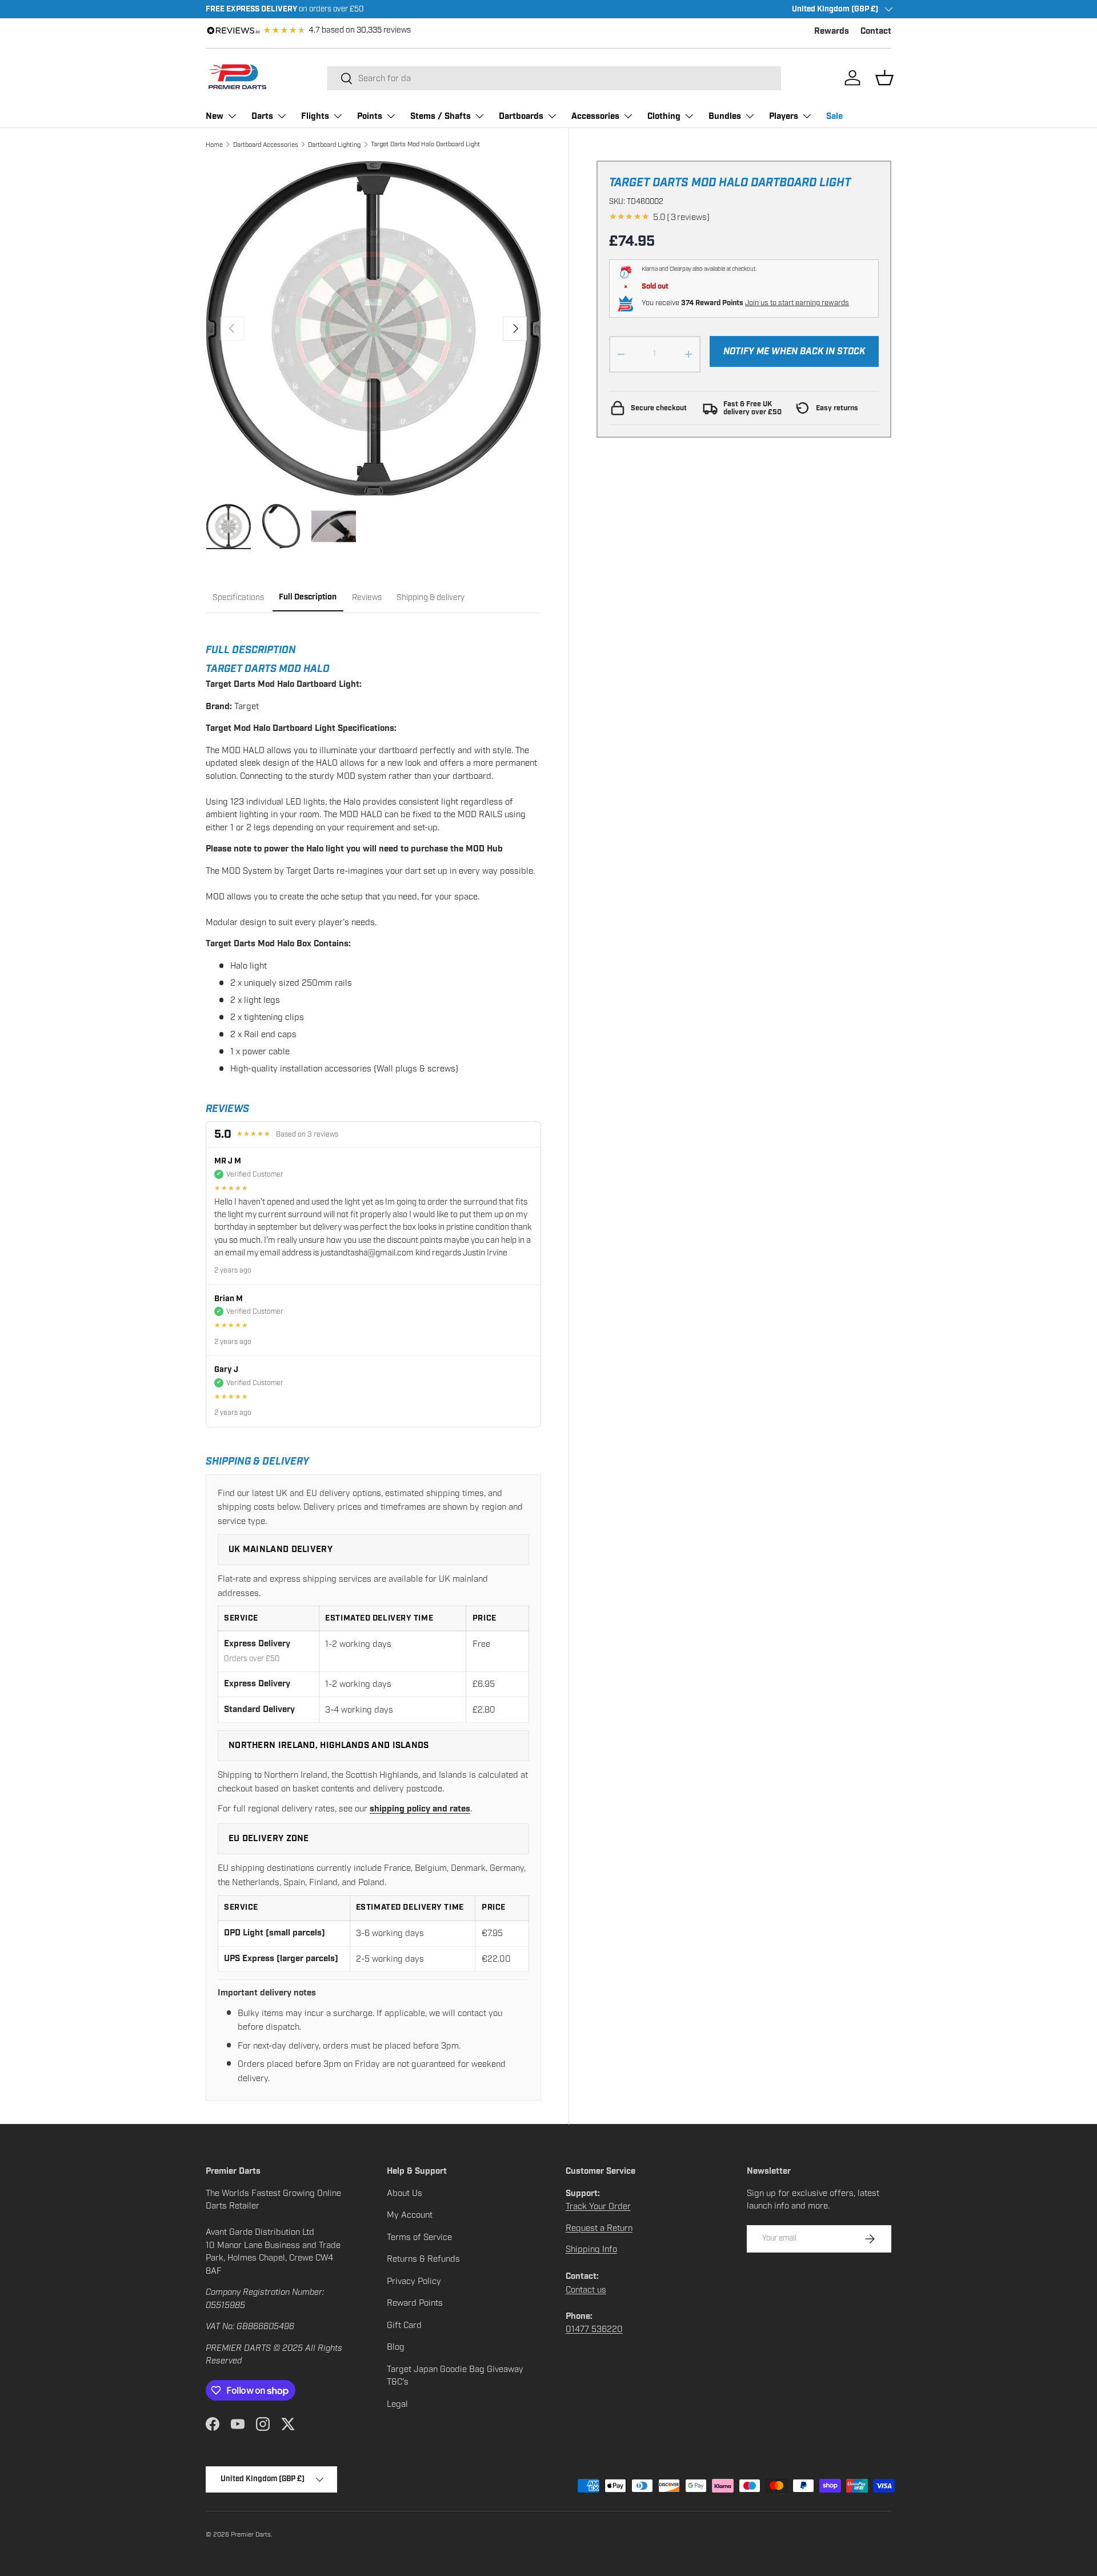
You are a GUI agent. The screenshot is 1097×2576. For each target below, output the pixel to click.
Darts (262, 116)
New (215, 116)
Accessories (595, 116)
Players (784, 116)
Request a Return (599, 2228)
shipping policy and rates (420, 1809)
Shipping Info (591, 2249)
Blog (396, 2347)
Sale (834, 116)
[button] (884, 78)
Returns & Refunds (423, 2259)
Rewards (832, 31)
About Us (405, 2193)
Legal (397, 2404)
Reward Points (415, 2303)
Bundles (725, 116)
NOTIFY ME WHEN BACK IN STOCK (794, 351)
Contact (876, 31)
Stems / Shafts (441, 116)
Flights (315, 116)
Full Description (308, 597)
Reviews (367, 597)
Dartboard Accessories (266, 145)
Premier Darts (251, 2534)
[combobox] (554, 78)
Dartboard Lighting (334, 145)
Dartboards (521, 116)
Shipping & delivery (431, 597)
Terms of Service (419, 2237)
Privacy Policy (414, 2281)
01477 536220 (594, 2329)
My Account (410, 2215)
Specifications (238, 597)
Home (214, 145)
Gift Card (404, 2325)
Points (370, 116)
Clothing (664, 116)
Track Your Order (598, 2206)
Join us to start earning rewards (797, 303)
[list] (373, 328)
